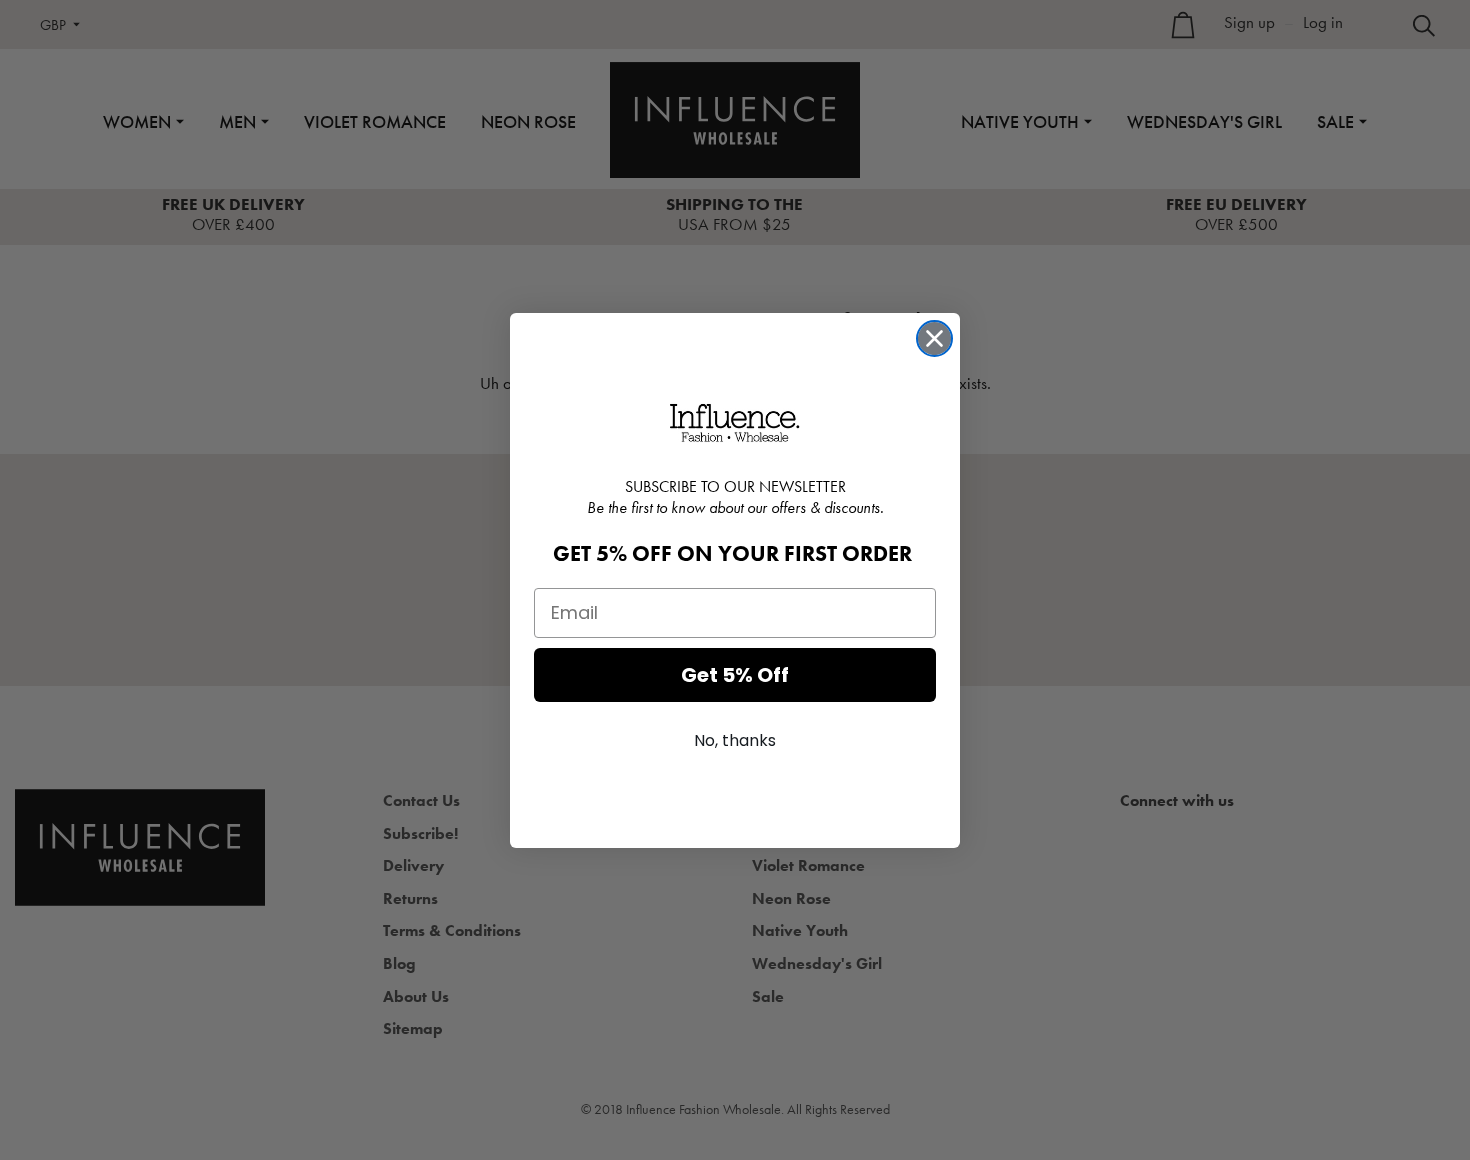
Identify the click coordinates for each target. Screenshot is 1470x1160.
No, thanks (735, 740)
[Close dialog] (934, 338)
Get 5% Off (735, 675)
